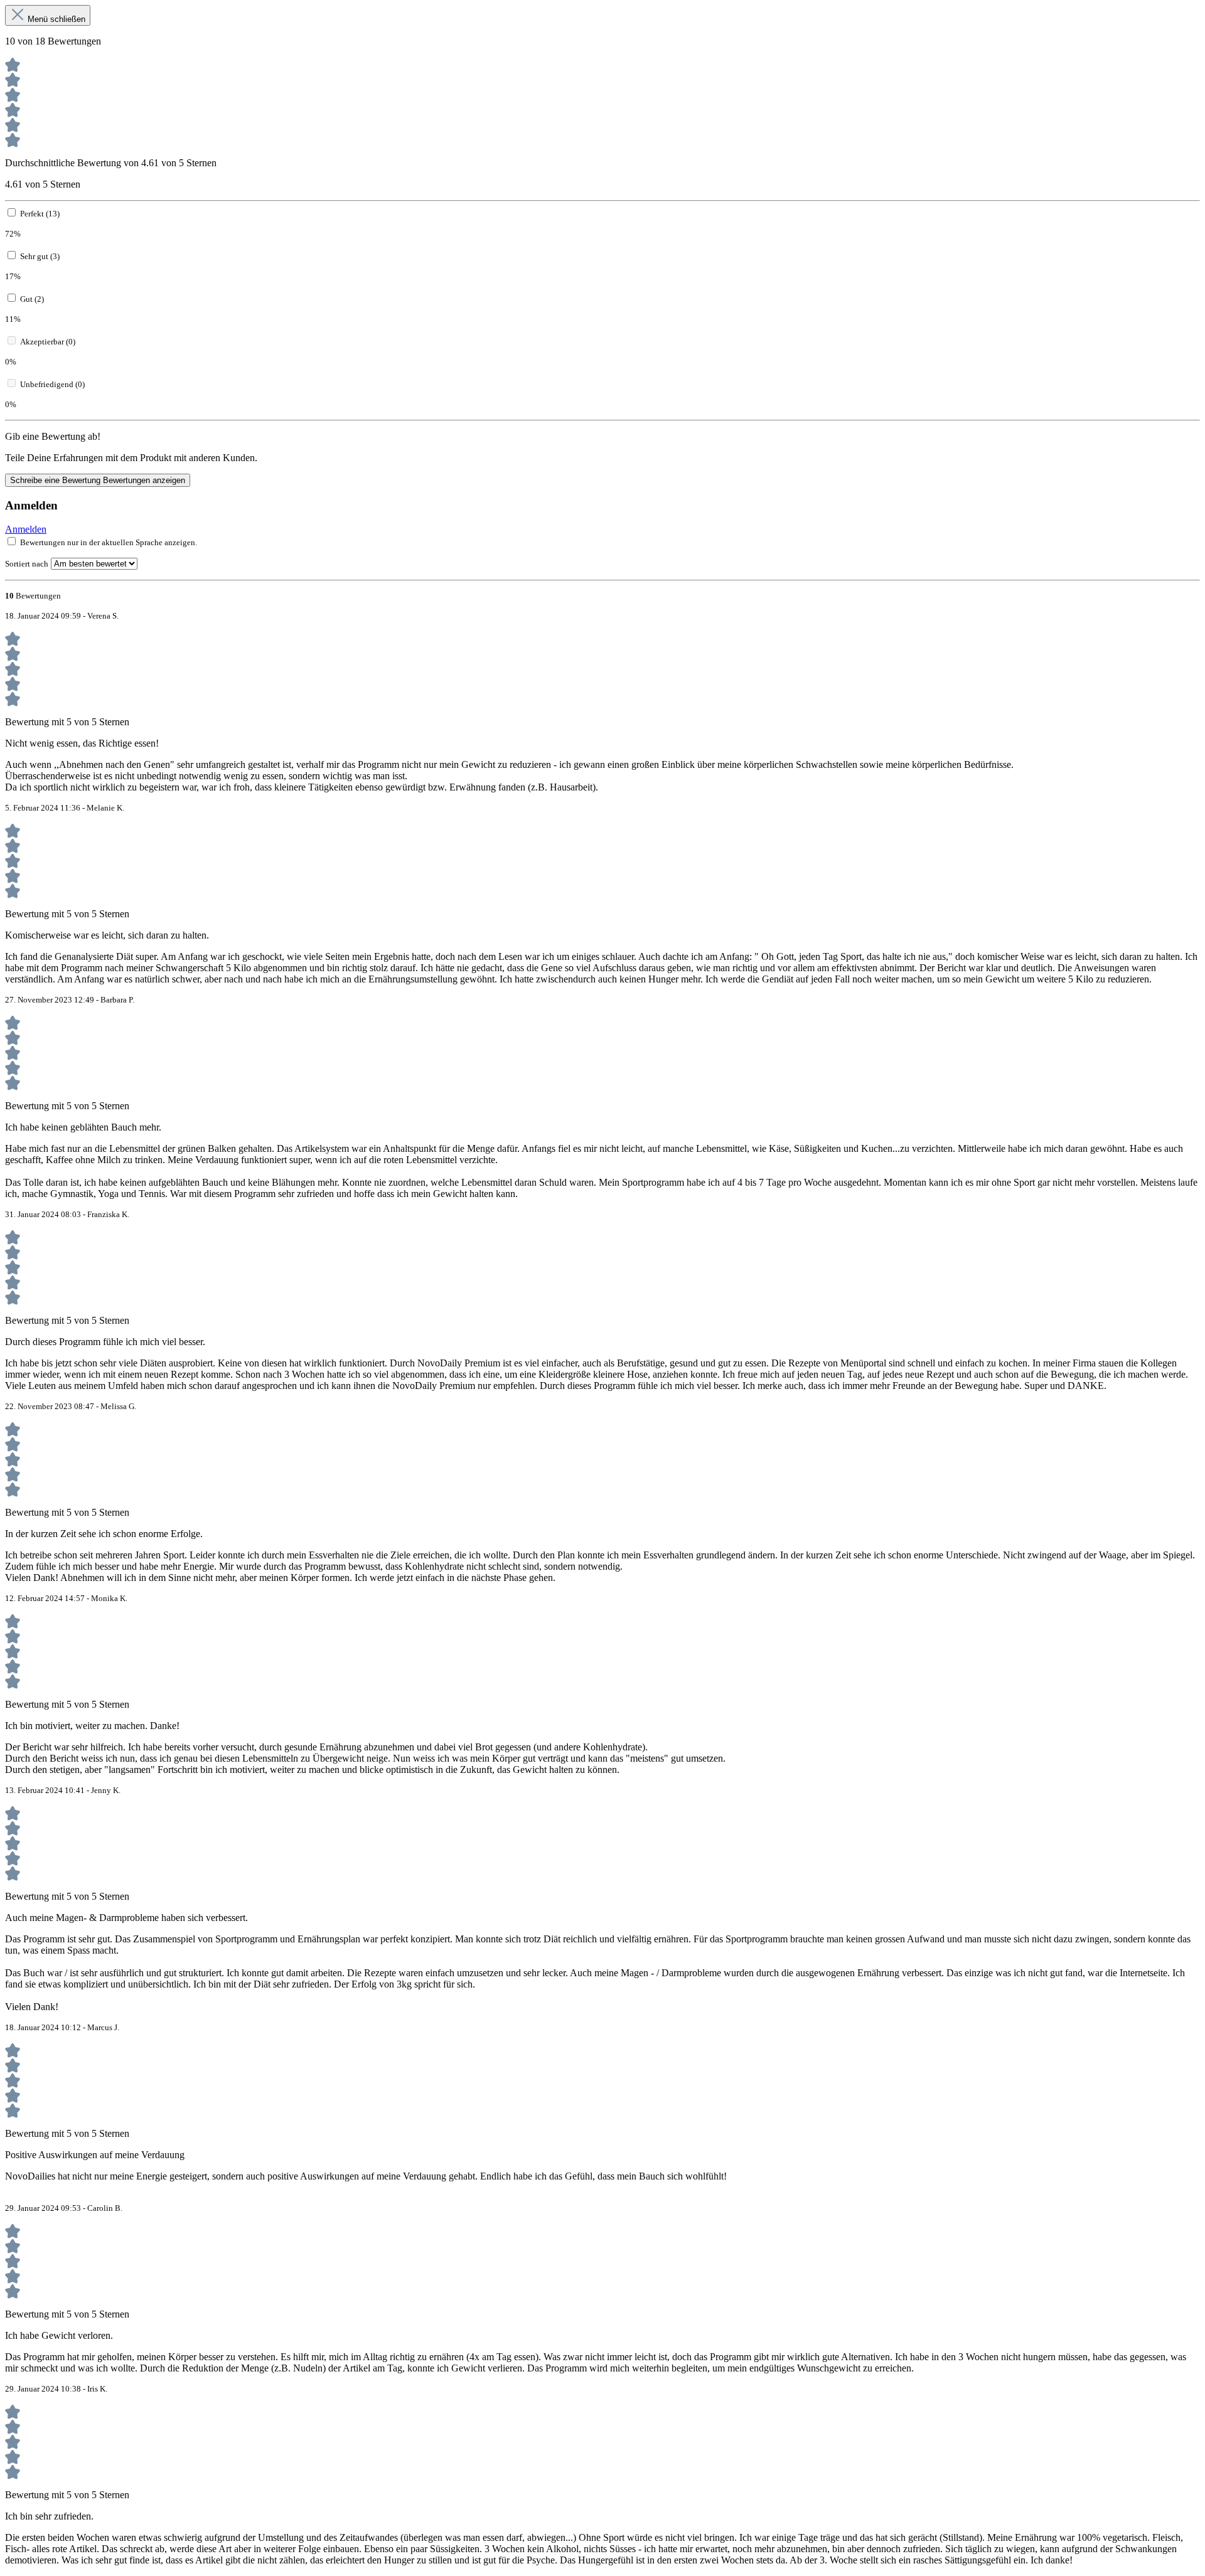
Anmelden (26, 529)
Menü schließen (56, 19)
